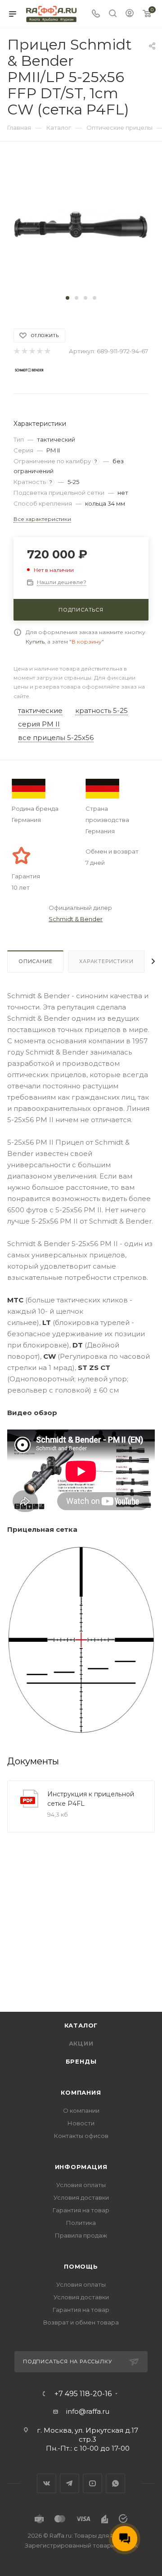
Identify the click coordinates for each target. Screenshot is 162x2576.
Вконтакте (47, 2483)
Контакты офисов (81, 2136)
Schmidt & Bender (76, 919)
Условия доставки (81, 2197)
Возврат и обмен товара (81, 2322)
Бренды (81, 2061)
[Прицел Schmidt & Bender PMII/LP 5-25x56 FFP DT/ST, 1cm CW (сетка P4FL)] (81, 224)
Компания (81, 2092)
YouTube (92, 2483)
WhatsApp (115, 2483)
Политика (81, 2223)
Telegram (70, 2483)
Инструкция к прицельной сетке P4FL (91, 1799)
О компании (81, 2110)
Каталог (81, 2025)
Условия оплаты (81, 2185)
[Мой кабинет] (130, 14)
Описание (35, 961)
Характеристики (106, 961)
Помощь (81, 2266)
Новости (81, 2123)
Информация (81, 2167)
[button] (67, 298)
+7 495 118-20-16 (83, 2394)
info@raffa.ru (88, 2411)
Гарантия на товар (81, 2210)
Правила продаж (81, 2235)
